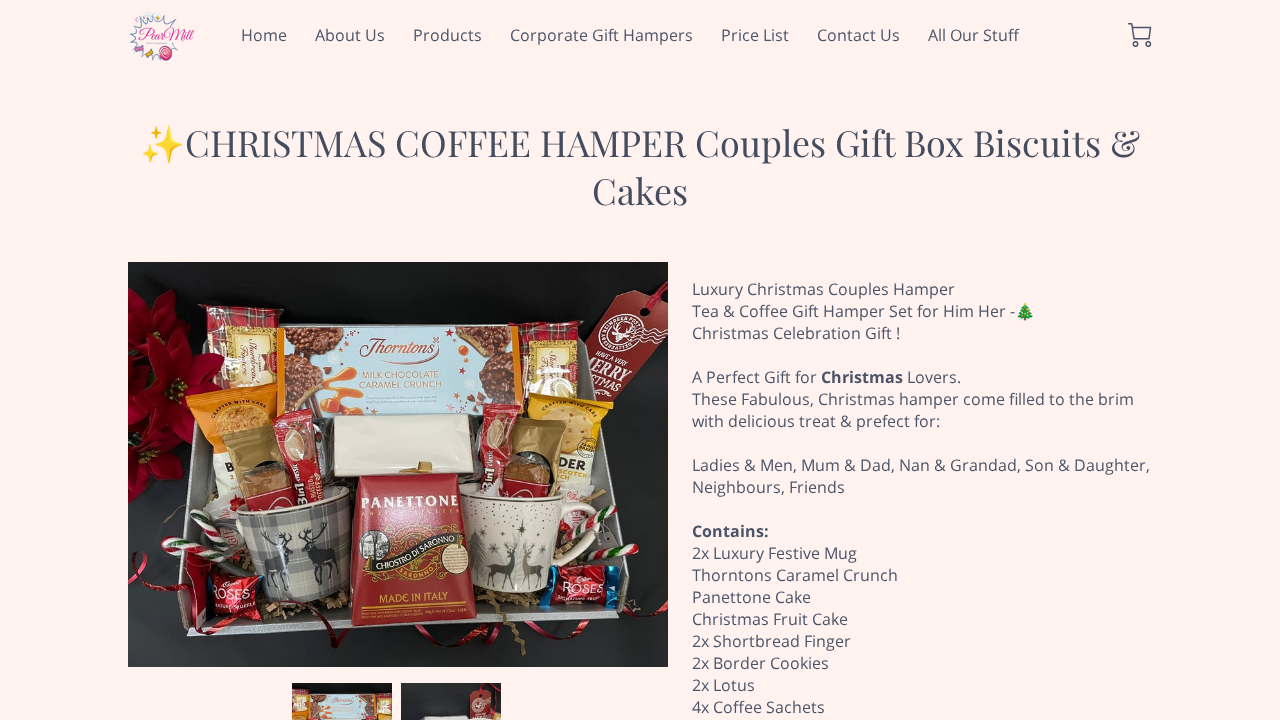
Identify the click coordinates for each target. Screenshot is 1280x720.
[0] (1140, 35)
